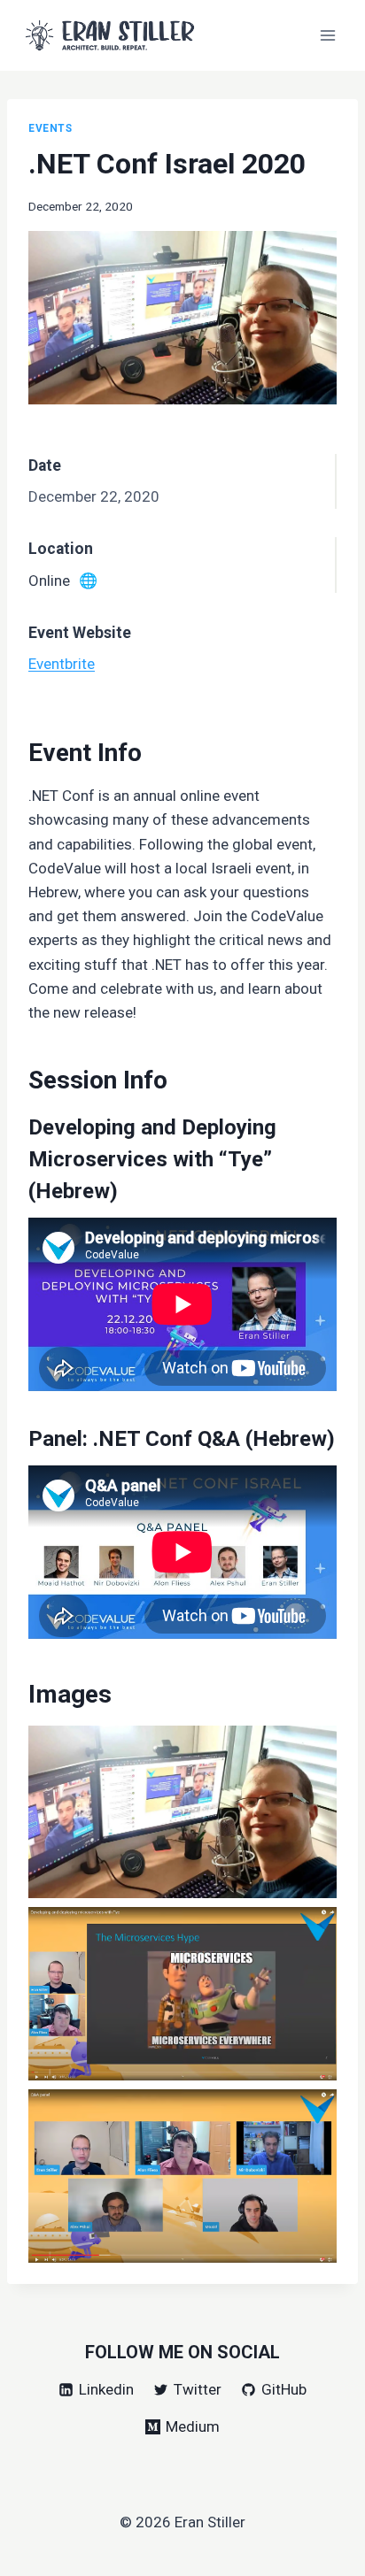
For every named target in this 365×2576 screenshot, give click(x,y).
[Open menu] (327, 35)
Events (50, 128)
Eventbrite (62, 664)
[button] (182, 1812)
